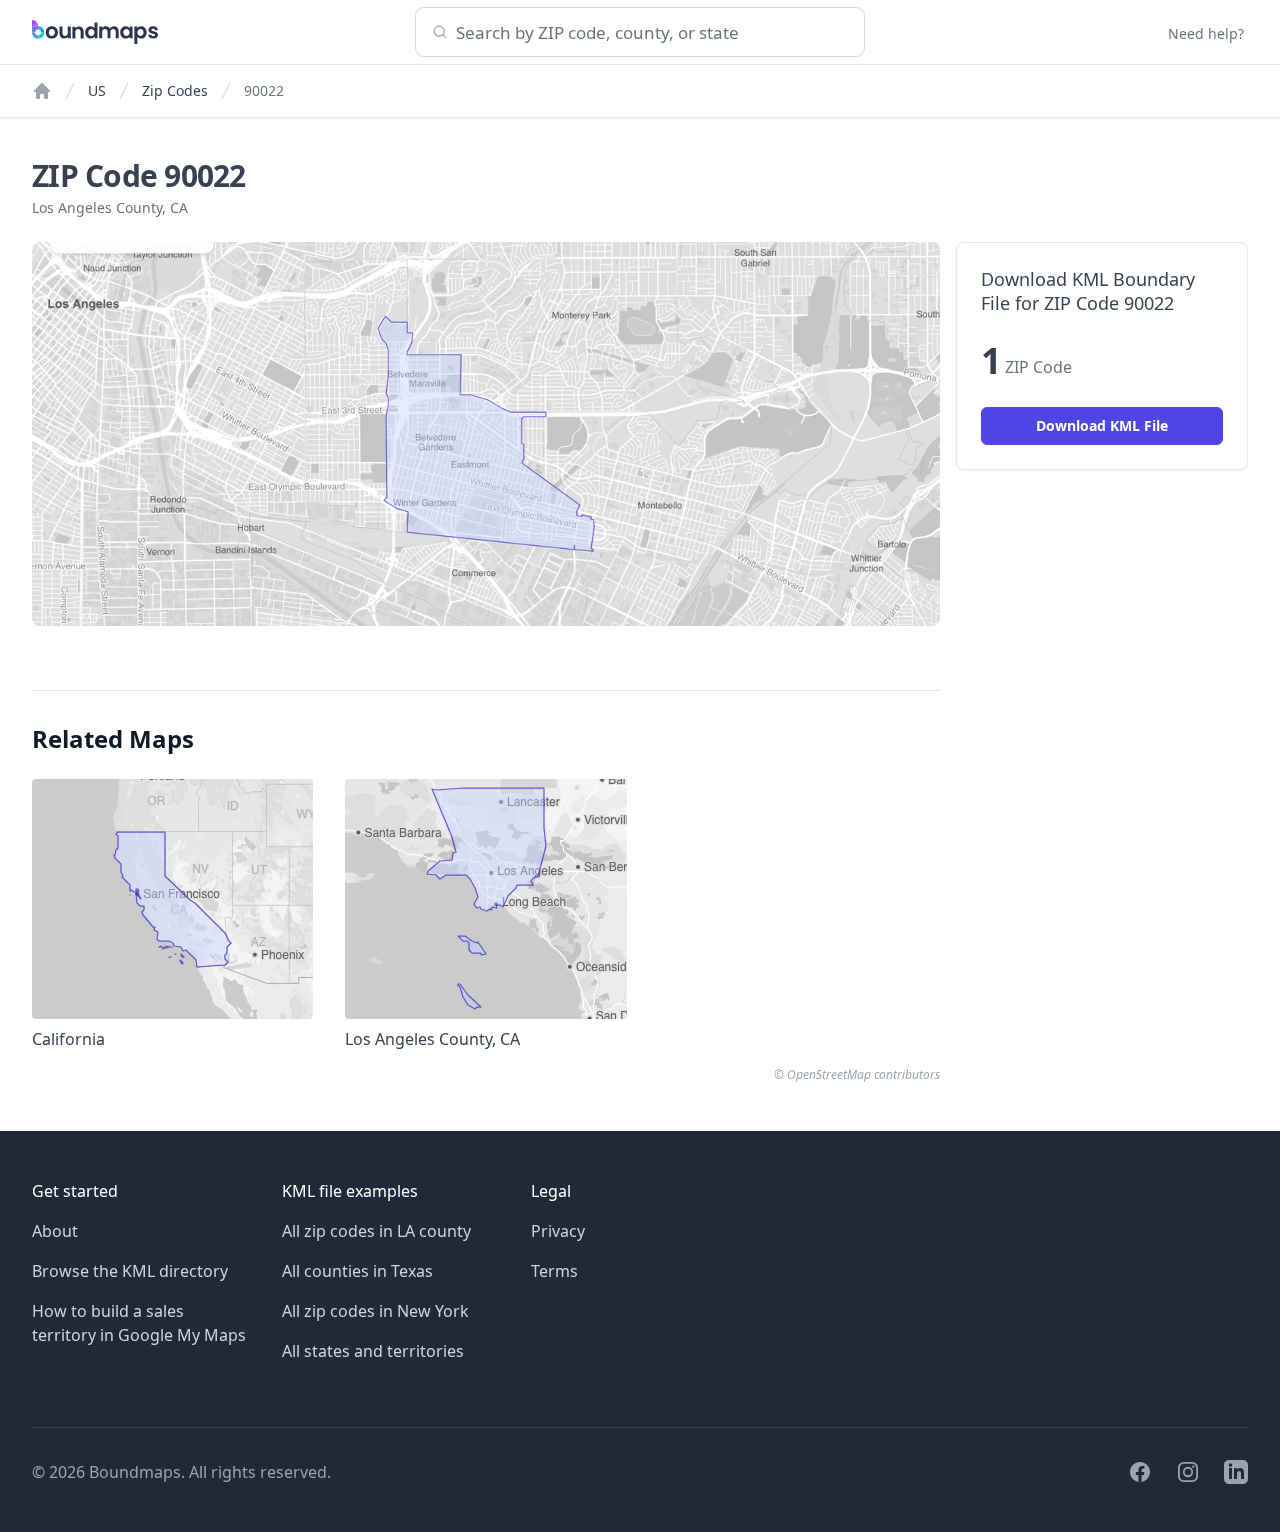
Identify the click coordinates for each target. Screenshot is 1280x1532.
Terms (554, 1271)
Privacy (558, 1231)
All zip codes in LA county (376, 1231)
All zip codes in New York (375, 1311)
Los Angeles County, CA (110, 207)
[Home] (42, 91)
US (97, 90)
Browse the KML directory (130, 1271)
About (55, 1231)
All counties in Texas (357, 1271)
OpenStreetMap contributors (863, 1074)
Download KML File (1102, 425)
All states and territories (373, 1351)
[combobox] (640, 32)
